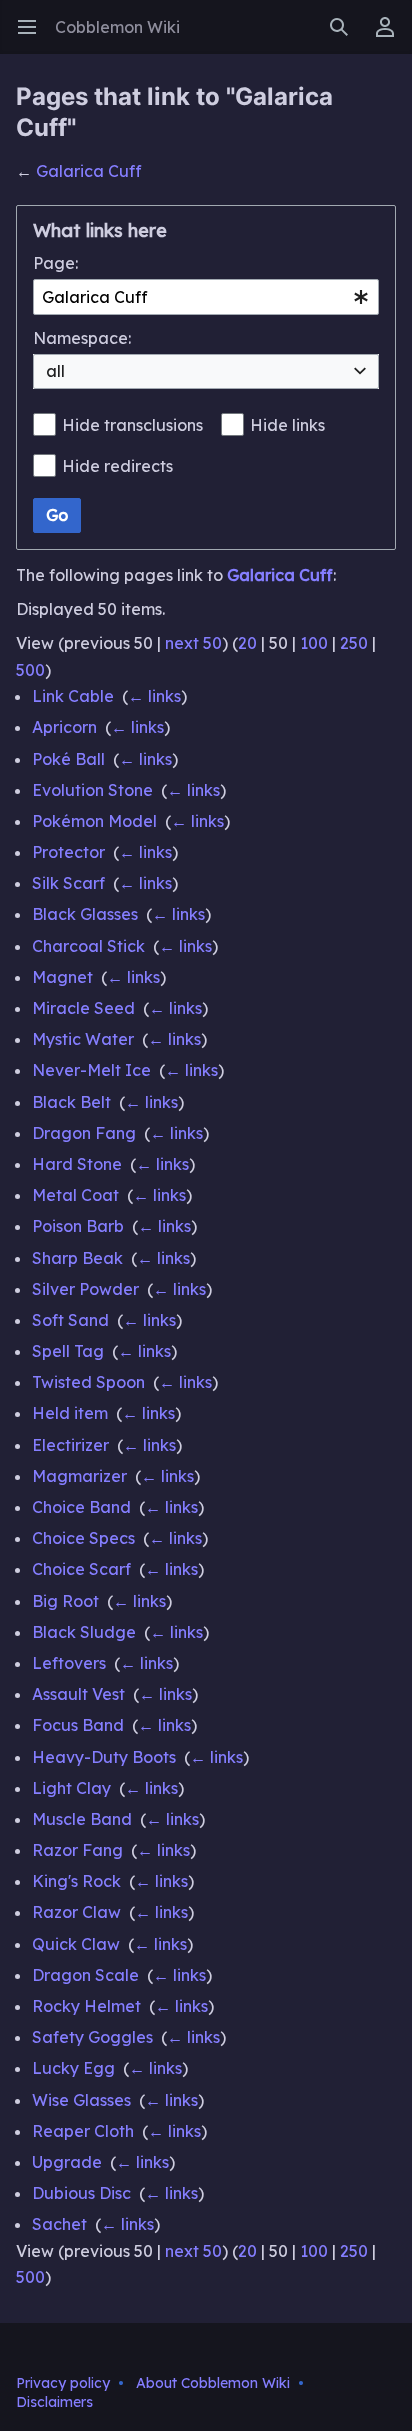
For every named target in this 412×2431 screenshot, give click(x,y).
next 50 (193, 643)
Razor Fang (77, 1850)
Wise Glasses (81, 2100)
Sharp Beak (77, 1258)
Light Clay (71, 1788)
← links (154, 696)
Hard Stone (77, 1164)
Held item (70, 1413)
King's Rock (76, 1881)
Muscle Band (82, 1819)
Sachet (59, 2224)
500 (30, 670)
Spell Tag (68, 1351)
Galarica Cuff (89, 171)
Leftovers (69, 1663)
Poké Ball (68, 759)
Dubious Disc (81, 2193)
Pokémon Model (94, 821)
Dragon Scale (85, 1975)
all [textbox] (55, 371)
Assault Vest (78, 1694)
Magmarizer (79, 1476)
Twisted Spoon (88, 1382)
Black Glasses (85, 914)
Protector (68, 852)
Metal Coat (75, 1195)
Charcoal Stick (88, 946)
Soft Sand (70, 1320)
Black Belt (71, 1102)
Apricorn (64, 727)
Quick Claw (76, 1944)
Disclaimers (54, 2402)
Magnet (62, 977)
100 (314, 643)
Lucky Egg (73, 2068)
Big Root (65, 1601)
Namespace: (82, 338)
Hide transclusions (132, 425)
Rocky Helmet (86, 2006)
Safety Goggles (92, 2037)
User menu (391, 37)
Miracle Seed (83, 1008)
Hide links (287, 425)
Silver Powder (85, 1289)
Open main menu (33, 37)
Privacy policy (63, 2383)
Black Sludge (84, 1632)
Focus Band (78, 1725)
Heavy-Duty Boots (104, 1757)
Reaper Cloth (83, 2131)
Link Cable (73, 696)
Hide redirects (117, 466)
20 (247, 643)
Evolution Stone (92, 790)
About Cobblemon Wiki (213, 2383)
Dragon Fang (84, 1133)
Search (345, 37)
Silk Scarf (68, 883)
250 (354, 643)
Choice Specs (83, 1538)
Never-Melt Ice (91, 1070)
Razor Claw (76, 1912)
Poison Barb (78, 1226)
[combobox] (206, 297)
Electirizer (70, 1445)
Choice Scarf (81, 1569)
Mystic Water (83, 1039)
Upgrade (67, 2162)
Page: (55, 263)
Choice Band (81, 1507)
